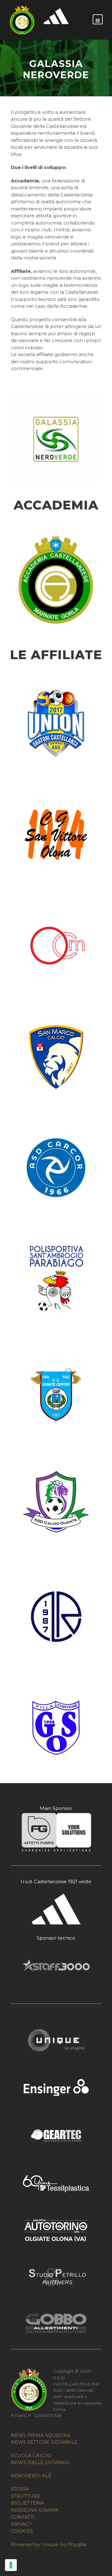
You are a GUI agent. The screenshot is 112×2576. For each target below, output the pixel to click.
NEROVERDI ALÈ (31, 2476)
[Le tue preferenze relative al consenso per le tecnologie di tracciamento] (11, 2565)
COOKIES (22, 2531)
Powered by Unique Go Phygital (49, 2544)
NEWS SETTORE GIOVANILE (44, 2442)
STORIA (20, 2489)
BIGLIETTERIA (28, 2503)
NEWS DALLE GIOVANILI (40, 2462)
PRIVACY (21, 2524)
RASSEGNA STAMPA (35, 2510)
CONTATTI (23, 2517)
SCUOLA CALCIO (31, 2455)
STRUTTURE (26, 2496)
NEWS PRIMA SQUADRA (41, 2435)
